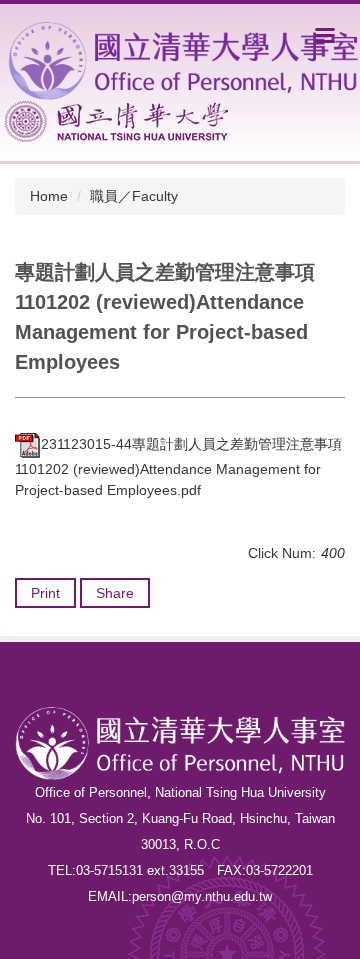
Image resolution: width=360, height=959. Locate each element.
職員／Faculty (134, 196)
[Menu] (325, 35)
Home (49, 196)
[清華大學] (116, 121)
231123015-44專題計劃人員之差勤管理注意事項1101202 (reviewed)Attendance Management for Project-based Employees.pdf (178, 467)
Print (45, 593)
